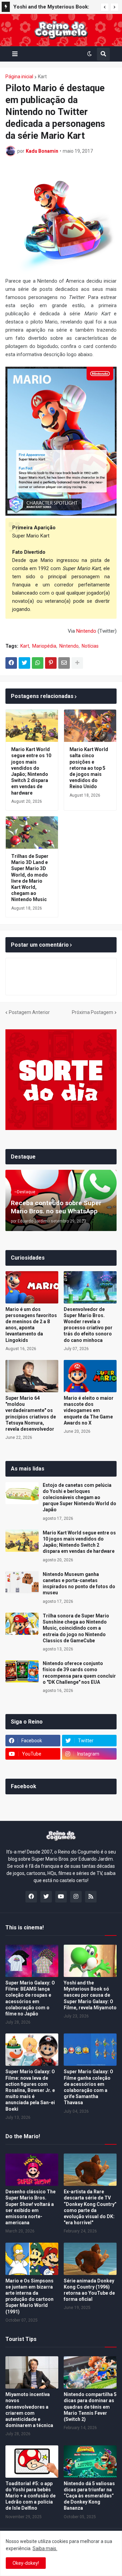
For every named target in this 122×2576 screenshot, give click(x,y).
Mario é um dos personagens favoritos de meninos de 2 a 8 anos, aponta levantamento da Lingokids (31, 1325)
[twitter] (46, 1897)
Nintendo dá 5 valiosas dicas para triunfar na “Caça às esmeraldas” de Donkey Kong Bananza (89, 2496)
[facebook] (31, 1897)
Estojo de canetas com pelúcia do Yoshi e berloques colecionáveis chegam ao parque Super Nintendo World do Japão (79, 1498)
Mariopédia (44, 646)
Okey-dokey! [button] (26, 2563)
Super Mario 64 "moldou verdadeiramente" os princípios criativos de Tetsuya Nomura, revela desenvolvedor (31, 1414)
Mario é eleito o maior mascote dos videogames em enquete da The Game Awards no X (89, 1410)
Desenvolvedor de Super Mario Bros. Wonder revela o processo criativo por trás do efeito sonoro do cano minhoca (88, 1325)
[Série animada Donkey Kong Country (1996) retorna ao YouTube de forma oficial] (90, 2259)
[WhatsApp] (38, 663)
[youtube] (61, 1897)
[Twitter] (24, 663)
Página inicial (19, 77)
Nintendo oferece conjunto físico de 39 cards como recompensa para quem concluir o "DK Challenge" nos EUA (79, 1673)
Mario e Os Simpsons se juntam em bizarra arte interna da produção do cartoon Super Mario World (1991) (29, 2296)
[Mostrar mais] (77, 663)
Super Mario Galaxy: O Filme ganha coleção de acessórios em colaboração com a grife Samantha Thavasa (88, 2087)
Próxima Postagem (93, 1012)
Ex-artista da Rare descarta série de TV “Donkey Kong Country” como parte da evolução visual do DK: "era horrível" (90, 2207)
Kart (42, 77)
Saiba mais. (45, 2548)
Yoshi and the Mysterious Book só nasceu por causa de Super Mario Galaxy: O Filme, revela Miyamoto (90, 1995)
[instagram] (76, 1897)
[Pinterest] (51, 663)
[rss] (91, 1897)
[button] (105, 7)
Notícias (90, 646)
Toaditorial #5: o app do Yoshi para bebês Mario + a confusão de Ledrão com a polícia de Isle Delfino (30, 2496)
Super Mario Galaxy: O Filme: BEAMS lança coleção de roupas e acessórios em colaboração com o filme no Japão (30, 1998)
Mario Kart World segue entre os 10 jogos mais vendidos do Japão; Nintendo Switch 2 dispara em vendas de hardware (31, 771)
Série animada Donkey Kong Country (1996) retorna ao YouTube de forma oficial (89, 2290)
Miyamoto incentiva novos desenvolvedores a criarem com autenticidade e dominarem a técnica (29, 2410)
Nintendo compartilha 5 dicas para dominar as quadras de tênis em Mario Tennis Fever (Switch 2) (90, 2407)
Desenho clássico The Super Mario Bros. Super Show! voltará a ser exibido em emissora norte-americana (30, 2207)
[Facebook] (11, 663)
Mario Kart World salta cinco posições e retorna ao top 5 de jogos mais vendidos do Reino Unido (89, 768)
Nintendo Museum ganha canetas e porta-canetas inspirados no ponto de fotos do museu (79, 1584)
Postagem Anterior (29, 1012)
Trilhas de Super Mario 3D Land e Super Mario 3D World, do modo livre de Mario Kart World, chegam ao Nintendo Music (30, 878)
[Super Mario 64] (32, 1376)
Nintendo (86, 631)
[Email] (64, 663)
